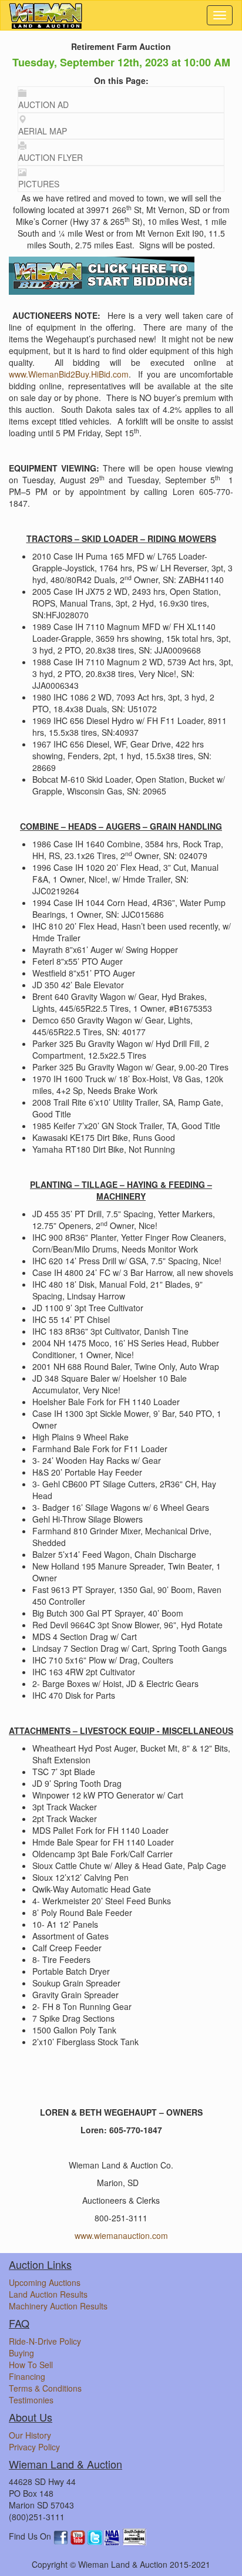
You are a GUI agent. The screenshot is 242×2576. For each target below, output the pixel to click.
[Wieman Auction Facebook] (62, 2537)
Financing (27, 2376)
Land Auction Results (48, 2294)
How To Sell (31, 2365)
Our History (30, 2435)
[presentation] (121, 100)
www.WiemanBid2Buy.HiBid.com (69, 374)
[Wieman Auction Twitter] (96, 2537)
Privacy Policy (34, 2447)
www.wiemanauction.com (121, 2235)
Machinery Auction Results (58, 2306)
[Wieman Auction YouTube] (79, 2537)
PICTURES (39, 184)
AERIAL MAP (43, 131)
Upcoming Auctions (45, 2282)
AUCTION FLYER (51, 157)
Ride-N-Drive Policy (45, 2341)
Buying (21, 2353)
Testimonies (31, 2400)
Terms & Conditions (45, 2388)
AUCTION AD (43, 105)
